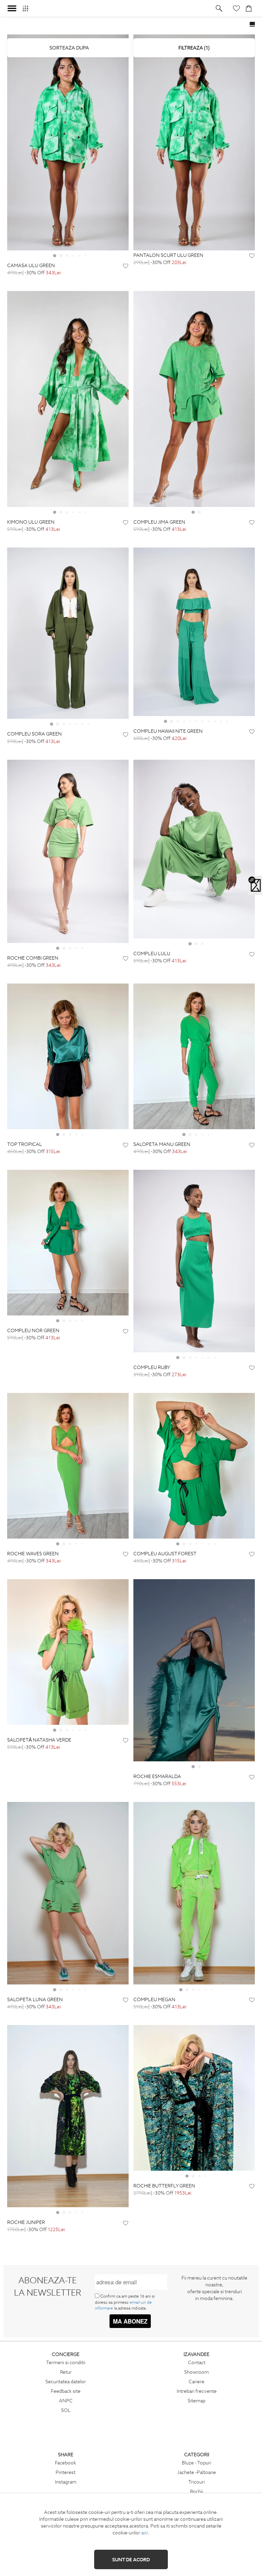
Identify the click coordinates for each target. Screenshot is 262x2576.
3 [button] (67, 256)
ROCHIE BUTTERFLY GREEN (164, 2186)
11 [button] (227, 721)
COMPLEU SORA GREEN (34, 734)
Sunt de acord (131, 2560)
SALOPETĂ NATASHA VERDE (39, 1740)
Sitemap (196, 2401)
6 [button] (85, 256)
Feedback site (66, 2391)
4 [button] (73, 256)
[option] (68, 142)
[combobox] (69, 48)
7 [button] (88, 724)
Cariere (196, 2382)
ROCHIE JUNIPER (26, 2222)
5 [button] (79, 256)
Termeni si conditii (66, 2362)
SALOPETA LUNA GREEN (35, 2000)
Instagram (66, 2482)
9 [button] (215, 721)
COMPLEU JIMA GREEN (159, 522)
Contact (197, 2362)
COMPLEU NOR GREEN (33, 1331)
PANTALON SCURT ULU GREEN (168, 255)
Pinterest (65, 2472)
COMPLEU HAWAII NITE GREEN (168, 731)
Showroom (196, 2372)
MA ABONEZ (130, 2321)
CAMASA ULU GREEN (31, 266)
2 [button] (61, 256)
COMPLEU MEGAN (154, 2000)
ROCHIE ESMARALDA (157, 1777)
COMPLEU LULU (152, 954)
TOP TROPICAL (25, 1144)
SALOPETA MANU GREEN (162, 1144)
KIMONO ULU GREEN (31, 522)
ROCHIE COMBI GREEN (33, 958)
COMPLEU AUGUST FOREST (165, 1554)
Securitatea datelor (66, 2382)
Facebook (65, 2463)
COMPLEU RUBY (152, 1367)
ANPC (66, 2401)
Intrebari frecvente (197, 2391)
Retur (66, 2372)
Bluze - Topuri (196, 2463)
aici (145, 2533)
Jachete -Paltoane (197, 2472)
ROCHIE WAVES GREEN (33, 1554)
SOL (66, 2410)
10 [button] (221, 721)
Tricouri (196, 2482)
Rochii (196, 2491)
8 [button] (208, 721)
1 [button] (55, 256)
